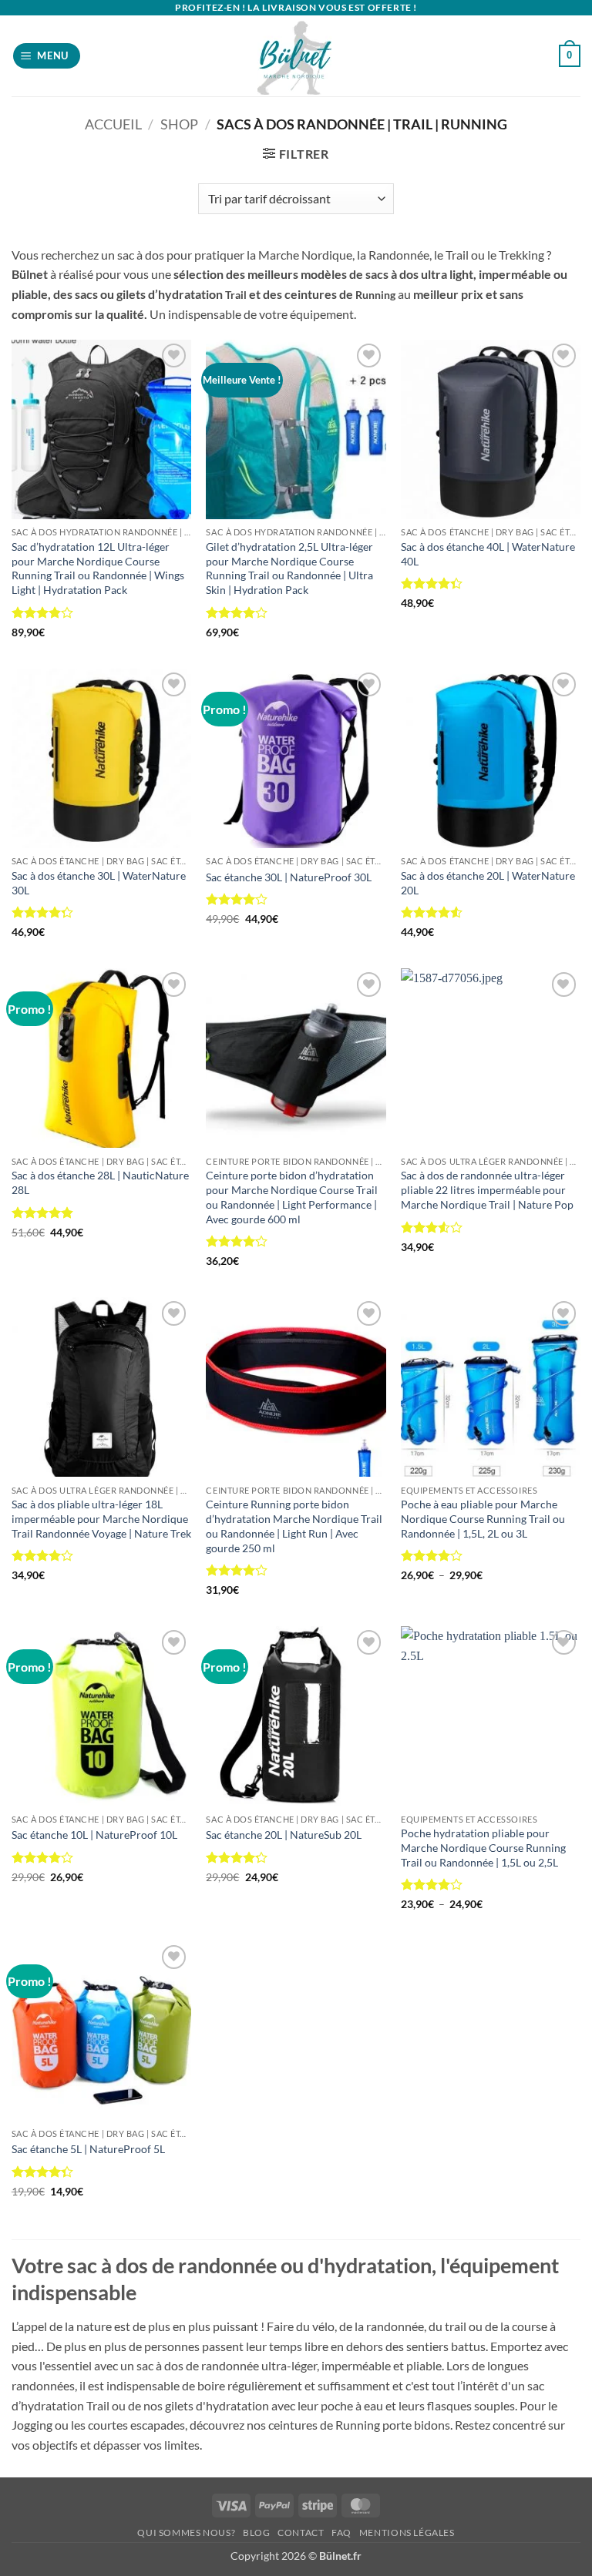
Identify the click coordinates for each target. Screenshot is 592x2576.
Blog (256, 2532)
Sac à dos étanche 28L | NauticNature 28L (100, 1182)
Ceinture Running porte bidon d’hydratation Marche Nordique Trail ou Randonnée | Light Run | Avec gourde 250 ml (294, 1526)
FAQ (341, 2532)
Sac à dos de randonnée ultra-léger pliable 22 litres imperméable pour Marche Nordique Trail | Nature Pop (487, 1189)
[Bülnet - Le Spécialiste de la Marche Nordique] (296, 56)
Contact (301, 2532)
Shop (179, 124)
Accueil (113, 124)
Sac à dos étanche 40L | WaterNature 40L (488, 554)
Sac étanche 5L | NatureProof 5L (88, 2149)
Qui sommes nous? (186, 2532)
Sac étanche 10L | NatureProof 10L (94, 1835)
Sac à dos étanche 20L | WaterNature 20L (488, 883)
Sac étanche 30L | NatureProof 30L (289, 877)
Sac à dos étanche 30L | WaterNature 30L (99, 883)
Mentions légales (407, 2532)
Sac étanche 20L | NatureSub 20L (284, 1835)
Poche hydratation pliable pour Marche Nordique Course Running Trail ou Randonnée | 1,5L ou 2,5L (483, 1847)
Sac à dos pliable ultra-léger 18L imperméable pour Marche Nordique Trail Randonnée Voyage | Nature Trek (101, 1518)
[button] (47, 56)
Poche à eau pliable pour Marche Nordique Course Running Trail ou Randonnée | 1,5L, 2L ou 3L (483, 1518)
